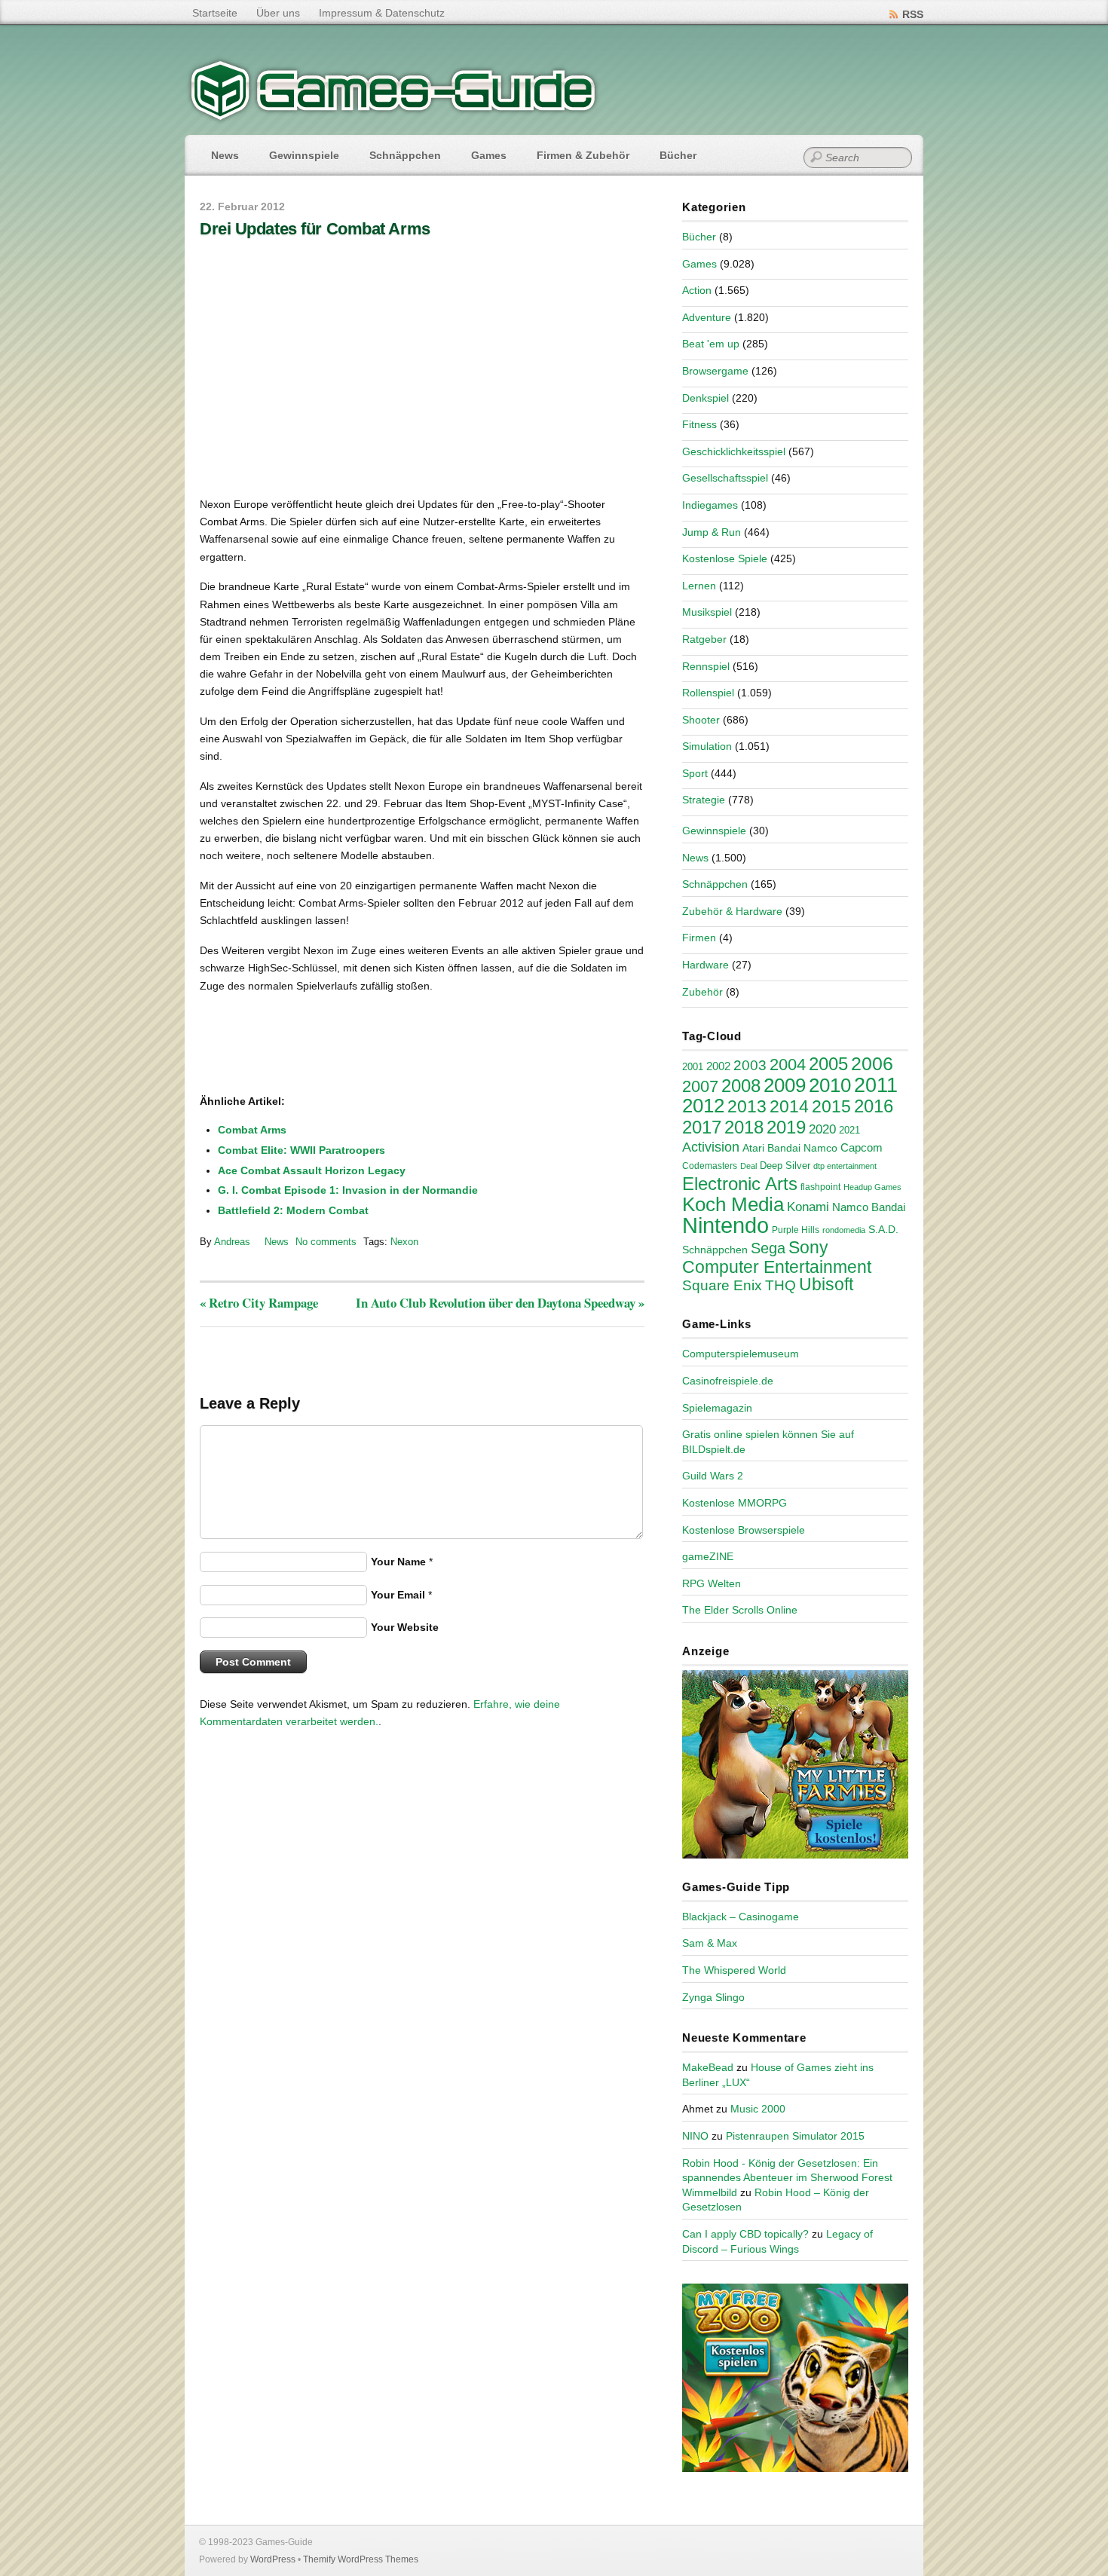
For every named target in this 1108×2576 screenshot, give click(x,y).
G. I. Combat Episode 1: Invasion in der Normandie (348, 1190)
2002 (718, 1066)
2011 (876, 1085)
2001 (693, 1067)
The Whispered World (734, 1970)
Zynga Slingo (713, 1997)
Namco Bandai (869, 1207)
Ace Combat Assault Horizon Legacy (312, 1170)
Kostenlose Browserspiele (744, 1530)
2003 (750, 1065)
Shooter (701, 720)
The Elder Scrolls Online (740, 1610)
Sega (768, 1248)
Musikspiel (707, 612)
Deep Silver (785, 1166)
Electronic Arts (740, 1184)
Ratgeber (704, 639)
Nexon (404, 1242)
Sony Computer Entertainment (777, 1257)
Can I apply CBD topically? (745, 2234)
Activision (711, 1147)
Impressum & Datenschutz (382, 13)
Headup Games (872, 1187)
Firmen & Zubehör (583, 155)
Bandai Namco (802, 1148)
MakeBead (708, 2067)
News (225, 155)
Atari (753, 1148)
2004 (788, 1065)
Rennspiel (706, 666)
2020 (822, 1129)
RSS (913, 14)
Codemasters (710, 1166)
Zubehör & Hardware (732, 911)
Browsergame (715, 371)
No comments (326, 1242)
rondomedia (844, 1230)
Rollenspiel (708, 693)
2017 (702, 1127)
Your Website (405, 1627)
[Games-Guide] (393, 117)
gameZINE (708, 1556)
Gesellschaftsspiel (725, 478)
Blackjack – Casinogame (741, 1917)
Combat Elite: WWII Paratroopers (301, 1150)
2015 (831, 1106)
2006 (872, 1063)
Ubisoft (826, 1284)
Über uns (278, 13)
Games (489, 155)
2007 (700, 1086)
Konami (808, 1207)
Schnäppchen (405, 155)
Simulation (707, 746)
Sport (695, 773)
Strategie (704, 800)
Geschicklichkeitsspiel (734, 451)
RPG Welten (712, 1583)
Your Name (398, 1562)
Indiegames (710, 505)
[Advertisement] (324, 1045)
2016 (874, 1106)
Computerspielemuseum (741, 1354)
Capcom (862, 1148)
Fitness (699, 424)
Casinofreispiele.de (728, 1381)
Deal (748, 1166)
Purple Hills (796, 1230)
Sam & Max (710, 1943)
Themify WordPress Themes (361, 2559)
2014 (789, 1106)
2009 (785, 1085)
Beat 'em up (711, 344)
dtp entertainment (845, 1166)
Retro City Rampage (259, 1303)
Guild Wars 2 (713, 1476)
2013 (747, 1106)
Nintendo (725, 1225)
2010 (830, 1085)
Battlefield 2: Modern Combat (293, 1210)
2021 (849, 1130)
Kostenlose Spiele (725, 558)
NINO (695, 2136)
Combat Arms (252, 1130)
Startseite (215, 13)
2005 (828, 1064)
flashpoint (820, 1187)
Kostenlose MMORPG (735, 1503)
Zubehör (702, 992)
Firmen (699, 938)
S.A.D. (883, 1229)
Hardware (706, 965)
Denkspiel (706, 398)
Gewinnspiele (304, 155)
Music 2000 (758, 2109)
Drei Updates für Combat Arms (315, 229)
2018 (744, 1127)
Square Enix (722, 1285)
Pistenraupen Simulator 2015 (795, 2136)
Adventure (707, 317)
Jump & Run (712, 532)
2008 (741, 1086)
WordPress (273, 2559)
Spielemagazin (717, 1408)
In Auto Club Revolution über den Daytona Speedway (500, 1303)
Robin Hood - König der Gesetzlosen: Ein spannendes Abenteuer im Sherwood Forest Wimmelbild (787, 2178)
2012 (703, 1106)
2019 (786, 1127)
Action (697, 290)
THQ (780, 1285)
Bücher (678, 155)
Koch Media (733, 1204)
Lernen (699, 586)
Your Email (398, 1595)
